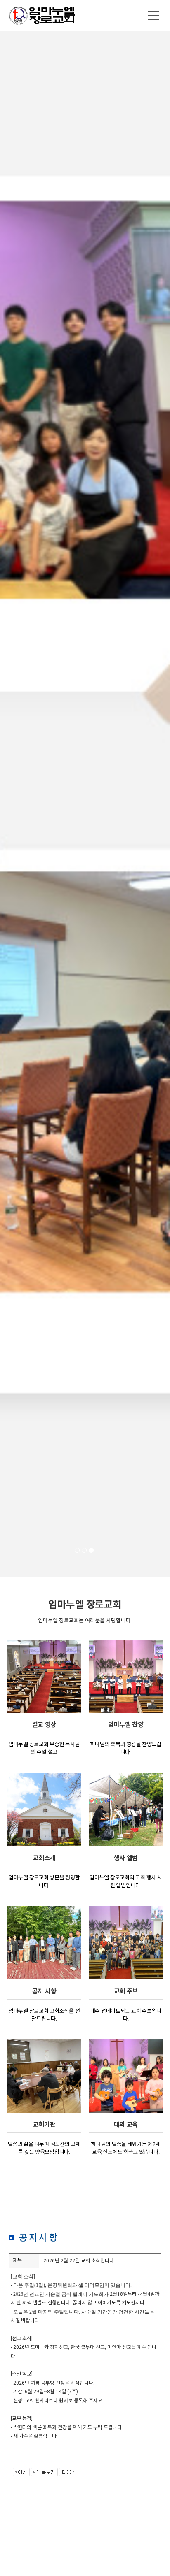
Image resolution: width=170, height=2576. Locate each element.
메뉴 (153, 16)
